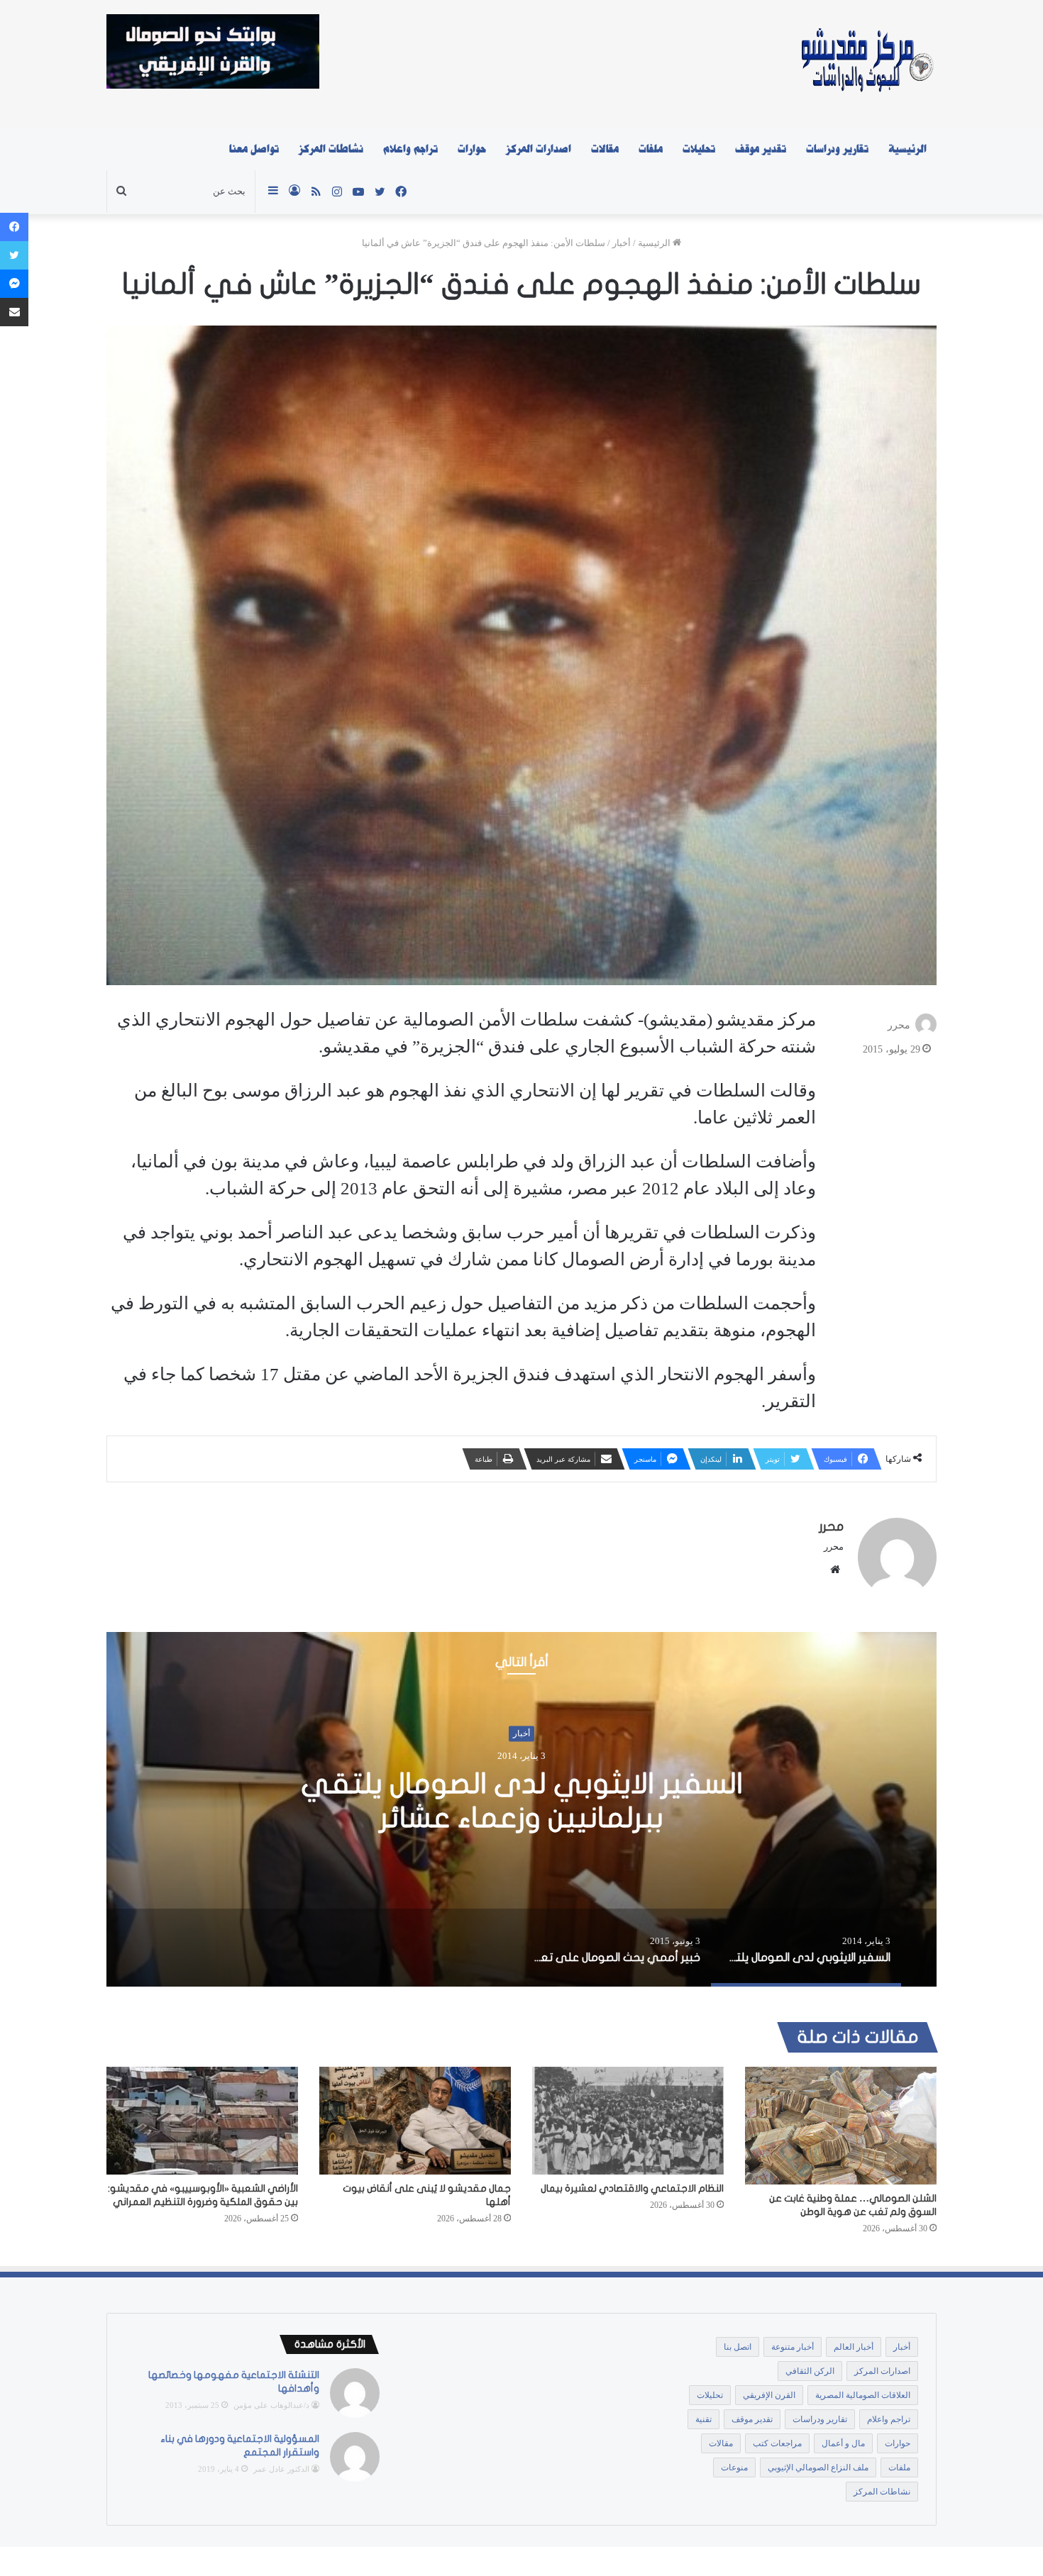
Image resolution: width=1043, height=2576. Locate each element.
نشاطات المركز (331, 149)
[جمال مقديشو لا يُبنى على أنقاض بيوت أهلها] (415, 2121)
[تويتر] (14, 255)
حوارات (472, 149)
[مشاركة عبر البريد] (14, 312)
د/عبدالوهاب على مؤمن (271, 2405)
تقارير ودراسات (837, 149)
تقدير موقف (761, 149)
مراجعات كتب (777, 2443)
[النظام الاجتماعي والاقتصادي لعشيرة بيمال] (628, 2121)
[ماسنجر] (14, 284)
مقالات (605, 149)
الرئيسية (907, 149)
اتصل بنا (738, 2347)
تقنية (703, 2419)
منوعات (734, 2467)
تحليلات (699, 149)
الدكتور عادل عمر (281, 2469)
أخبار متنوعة (793, 2347)
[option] (521, 1809)
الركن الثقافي (810, 2371)
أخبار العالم (854, 2347)
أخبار (622, 243)
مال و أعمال (843, 2443)
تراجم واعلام (410, 149)
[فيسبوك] (14, 227)
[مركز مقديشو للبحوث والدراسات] (866, 64)
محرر (899, 1025)
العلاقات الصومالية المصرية (863, 2395)
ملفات (651, 149)
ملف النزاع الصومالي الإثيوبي (818, 2467)
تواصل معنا (254, 149)
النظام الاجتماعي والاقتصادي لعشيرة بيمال (632, 2188)
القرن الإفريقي (769, 2395)
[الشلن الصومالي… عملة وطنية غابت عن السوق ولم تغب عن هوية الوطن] (841, 2126)
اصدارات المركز (539, 149)
